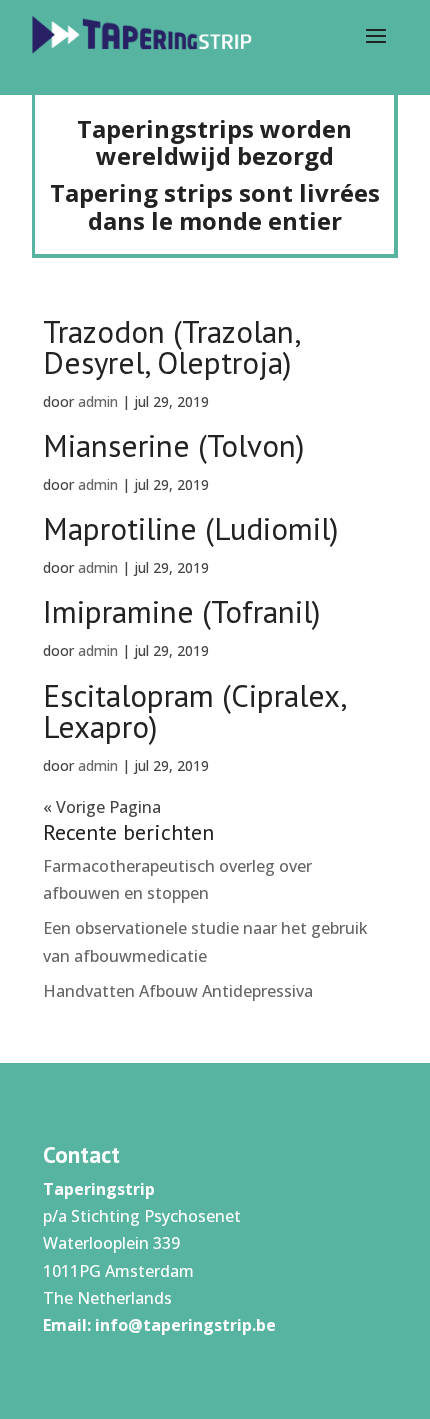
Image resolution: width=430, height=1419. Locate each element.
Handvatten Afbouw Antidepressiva (178, 991)
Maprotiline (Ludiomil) (190, 528)
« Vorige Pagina (102, 807)
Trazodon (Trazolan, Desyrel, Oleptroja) (171, 347)
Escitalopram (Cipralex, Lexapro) (194, 711)
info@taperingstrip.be (185, 1325)
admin (98, 401)
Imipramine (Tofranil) (181, 611)
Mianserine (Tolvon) (173, 445)
